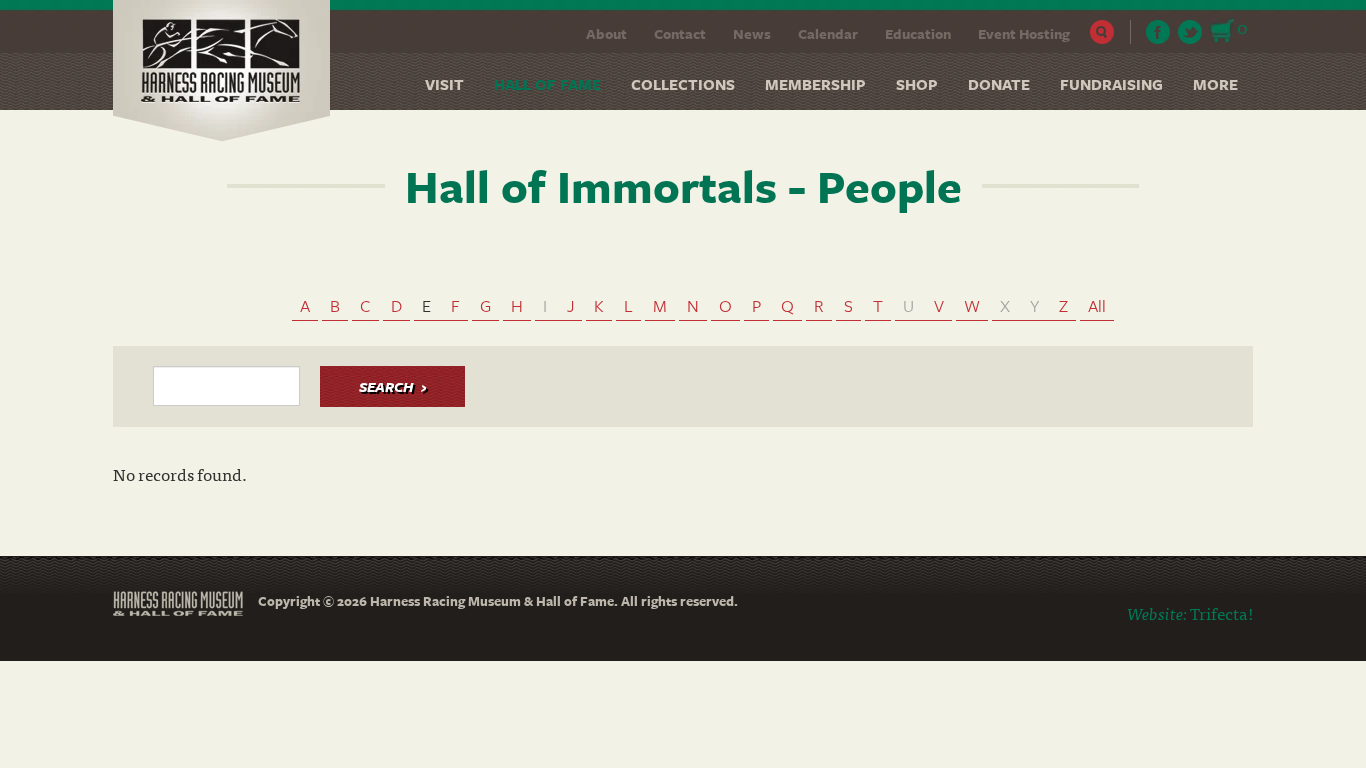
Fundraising (1111, 84)
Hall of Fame (547, 84)
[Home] (229, 71)
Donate (999, 84)
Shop (917, 84)
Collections (683, 84)
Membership (815, 84)
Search (1102, 32)
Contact (680, 33)
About (606, 33)
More (1215, 84)
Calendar (828, 33)
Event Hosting (1024, 33)
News (752, 33)
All (1097, 305)
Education (918, 33)
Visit (444, 84)
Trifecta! (1221, 612)
